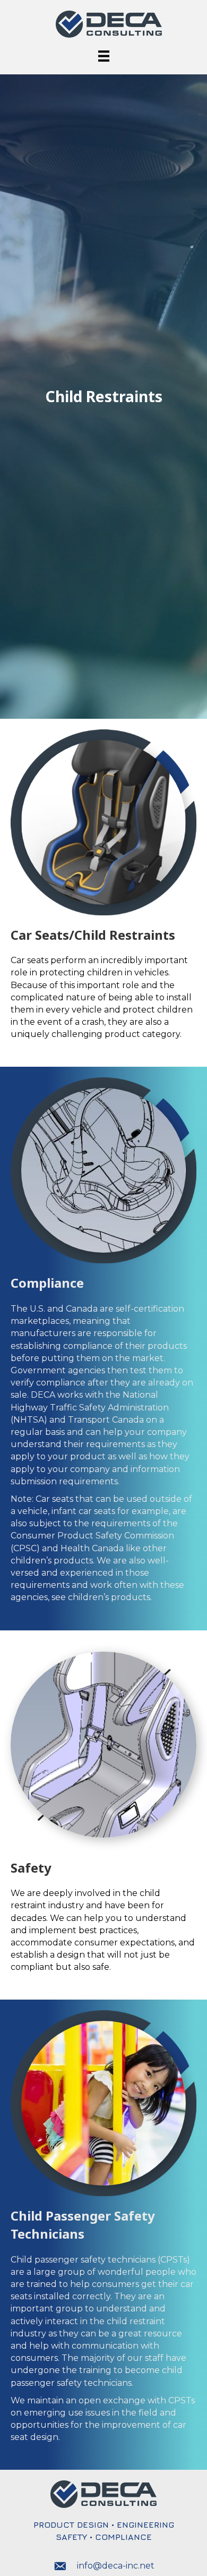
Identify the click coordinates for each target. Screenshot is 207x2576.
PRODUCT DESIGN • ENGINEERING (104, 2524)
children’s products (109, 1597)
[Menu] (104, 56)
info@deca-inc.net (116, 2566)
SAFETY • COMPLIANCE (104, 2537)
